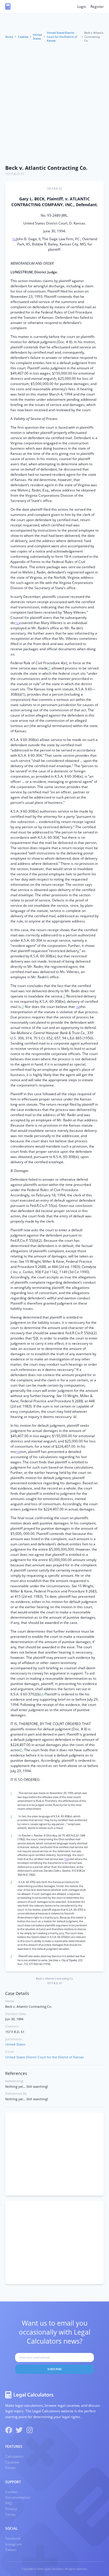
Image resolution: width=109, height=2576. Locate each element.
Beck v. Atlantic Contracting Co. (46, 168)
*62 (14, 239)
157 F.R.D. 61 (15, 174)
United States (37, 37)
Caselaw (23, 37)
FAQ (9, 2503)
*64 (78, 1007)
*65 (18, 1452)
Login (82, 7)
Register (97, 7)
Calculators (14, 2456)
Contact (11, 2492)
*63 (17, 623)
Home (9, 37)
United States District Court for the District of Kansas (62, 37)
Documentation (18, 2497)
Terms (10, 2514)
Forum (10, 2468)
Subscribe (54, 2369)
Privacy (11, 2509)
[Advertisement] (54, 104)
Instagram (14, 2544)
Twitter (11, 2550)
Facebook (13, 2538)
